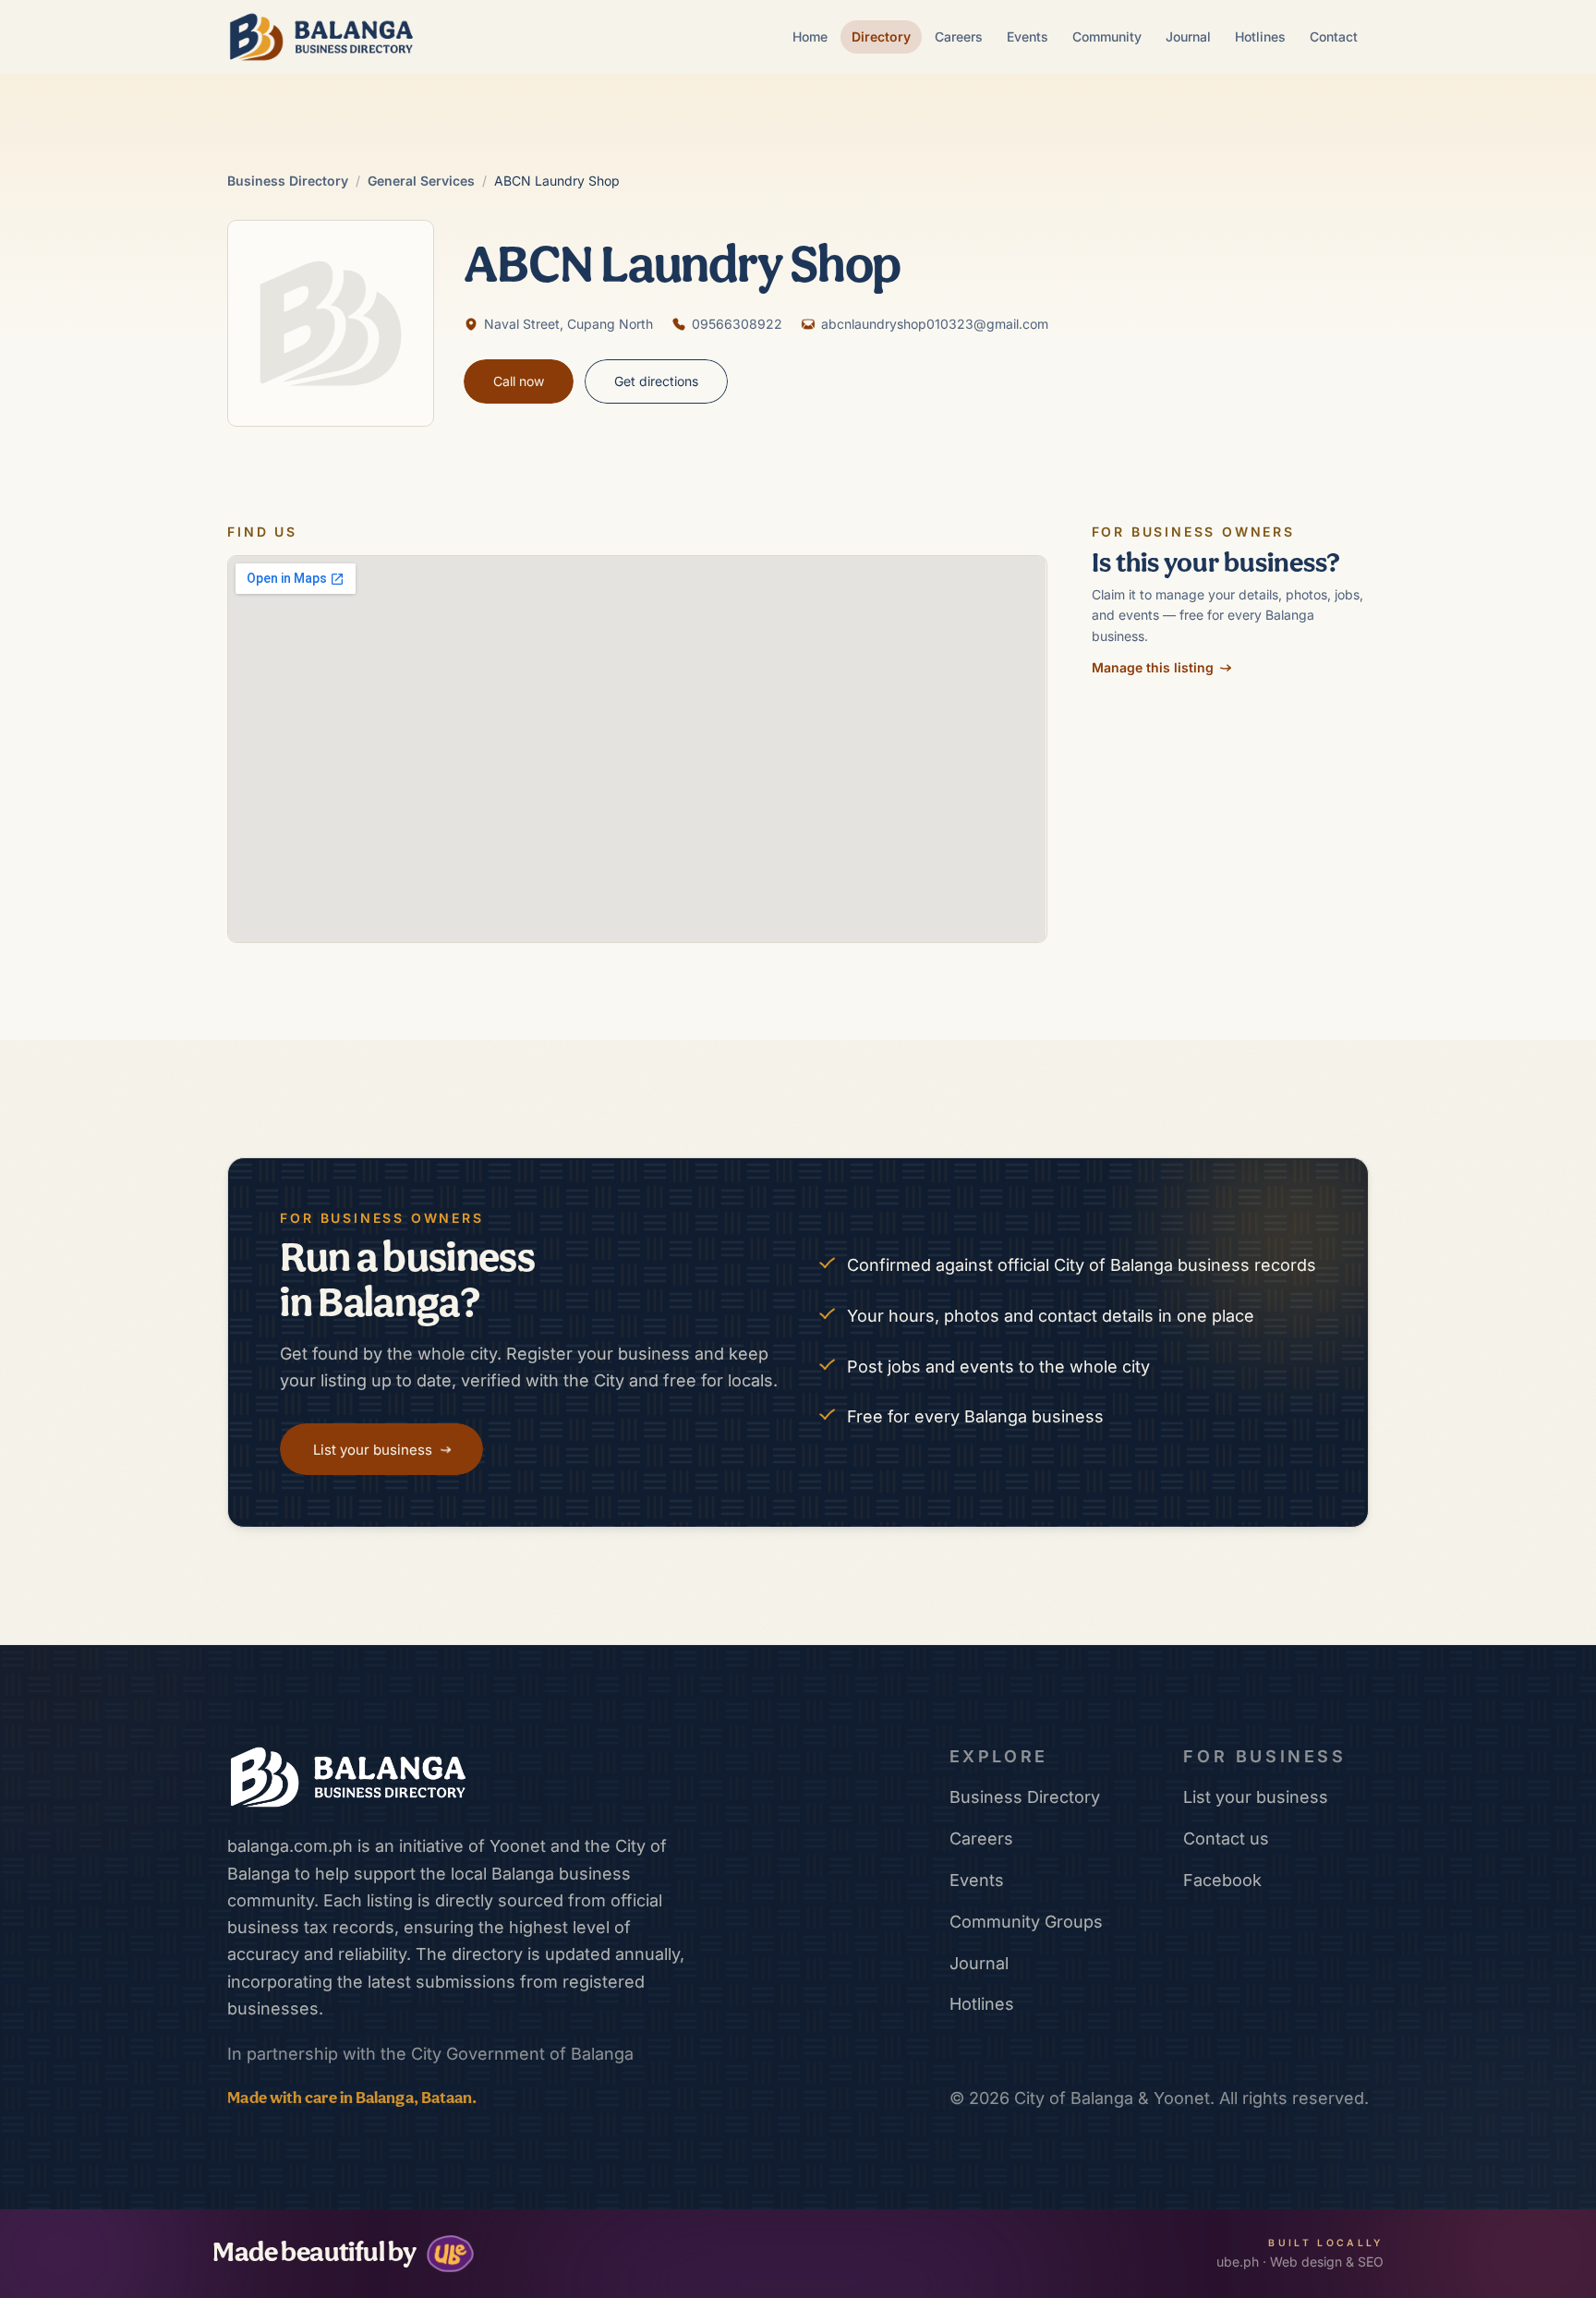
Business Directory (288, 181)
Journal (1188, 36)
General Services (421, 181)
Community (1107, 36)
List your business (1256, 1797)
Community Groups (1026, 1922)
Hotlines (1260, 36)
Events (1028, 36)
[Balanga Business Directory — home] (321, 37)
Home (810, 36)
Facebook (1222, 1880)
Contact (1334, 36)
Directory (881, 36)
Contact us (1226, 1838)
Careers (959, 36)
